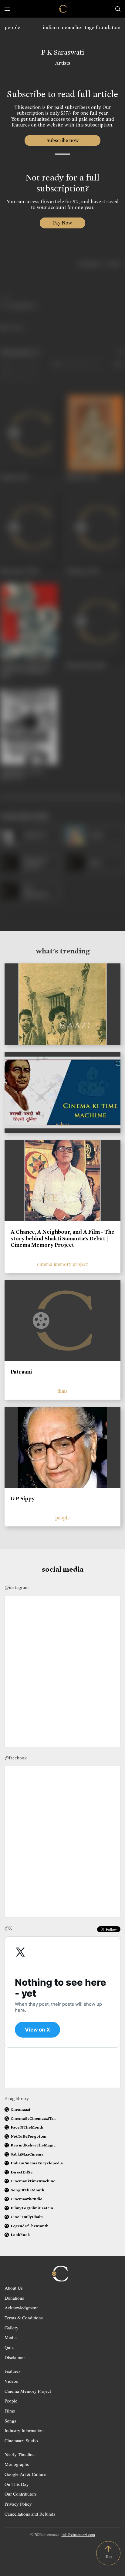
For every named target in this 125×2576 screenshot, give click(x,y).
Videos (11, 2381)
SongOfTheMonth (27, 2190)
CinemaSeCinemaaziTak (33, 2118)
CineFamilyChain (27, 2217)
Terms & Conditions (24, 2318)
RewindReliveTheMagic (33, 2145)
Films (10, 2411)
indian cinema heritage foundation (82, 27)
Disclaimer (15, 2357)
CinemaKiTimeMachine (33, 2181)
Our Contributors (21, 2494)
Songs (10, 2421)
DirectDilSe (22, 2172)
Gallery (12, 2328)
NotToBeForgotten (29, 2136)
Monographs (17, 2464)
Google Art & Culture (25, 2474)
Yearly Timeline (20, 2454)
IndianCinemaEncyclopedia (37, 2163)
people (12, 27)
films (62, 1391)
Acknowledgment (21, 2308)
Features (12, 2371)
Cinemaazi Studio (21, 2440)
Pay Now (62, 223)
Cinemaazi (20, 2109)
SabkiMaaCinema (27, 2154)
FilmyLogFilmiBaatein (32, 2208)
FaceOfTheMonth (27, 2127)
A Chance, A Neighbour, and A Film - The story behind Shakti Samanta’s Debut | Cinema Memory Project (62, 1238)
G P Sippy (23, 1499)
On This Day (17, 2484)
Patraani (21, 1372)
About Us (14, 2288)
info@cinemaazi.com (78, 2534)
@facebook (16, 1758)
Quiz (9, 2347)
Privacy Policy (18, 2504)
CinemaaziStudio (27, 2199)
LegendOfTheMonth (30, 2226)
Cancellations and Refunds (30, 2514)
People (11, 2401)
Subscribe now (63, 140)
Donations (14, 2298)
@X (8, 1928)
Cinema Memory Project (28, 2391)
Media (11, 2337)
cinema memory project (62, 1264)
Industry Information (24, 2430)
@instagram (17, 1587)
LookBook (20, 2235)
